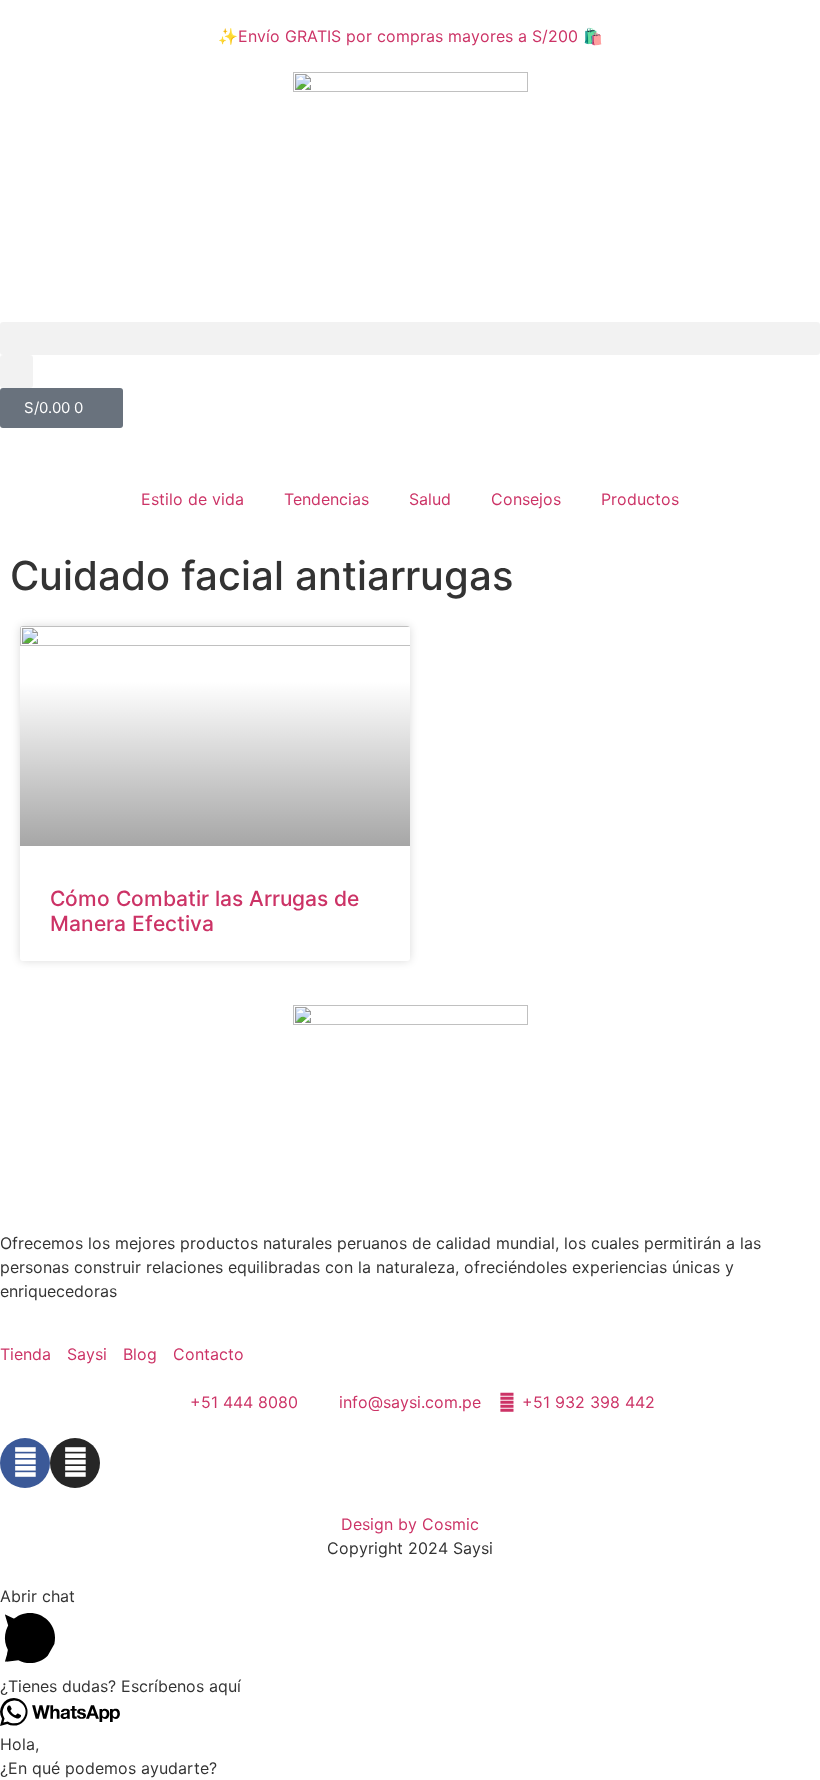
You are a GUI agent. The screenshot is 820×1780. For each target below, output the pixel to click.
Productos (640, 499)
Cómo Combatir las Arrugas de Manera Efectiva (204, 911)
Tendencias (326, 499)
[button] (410, 338)
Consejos (526, 499)
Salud (430, 499)
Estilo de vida (192, 499)
